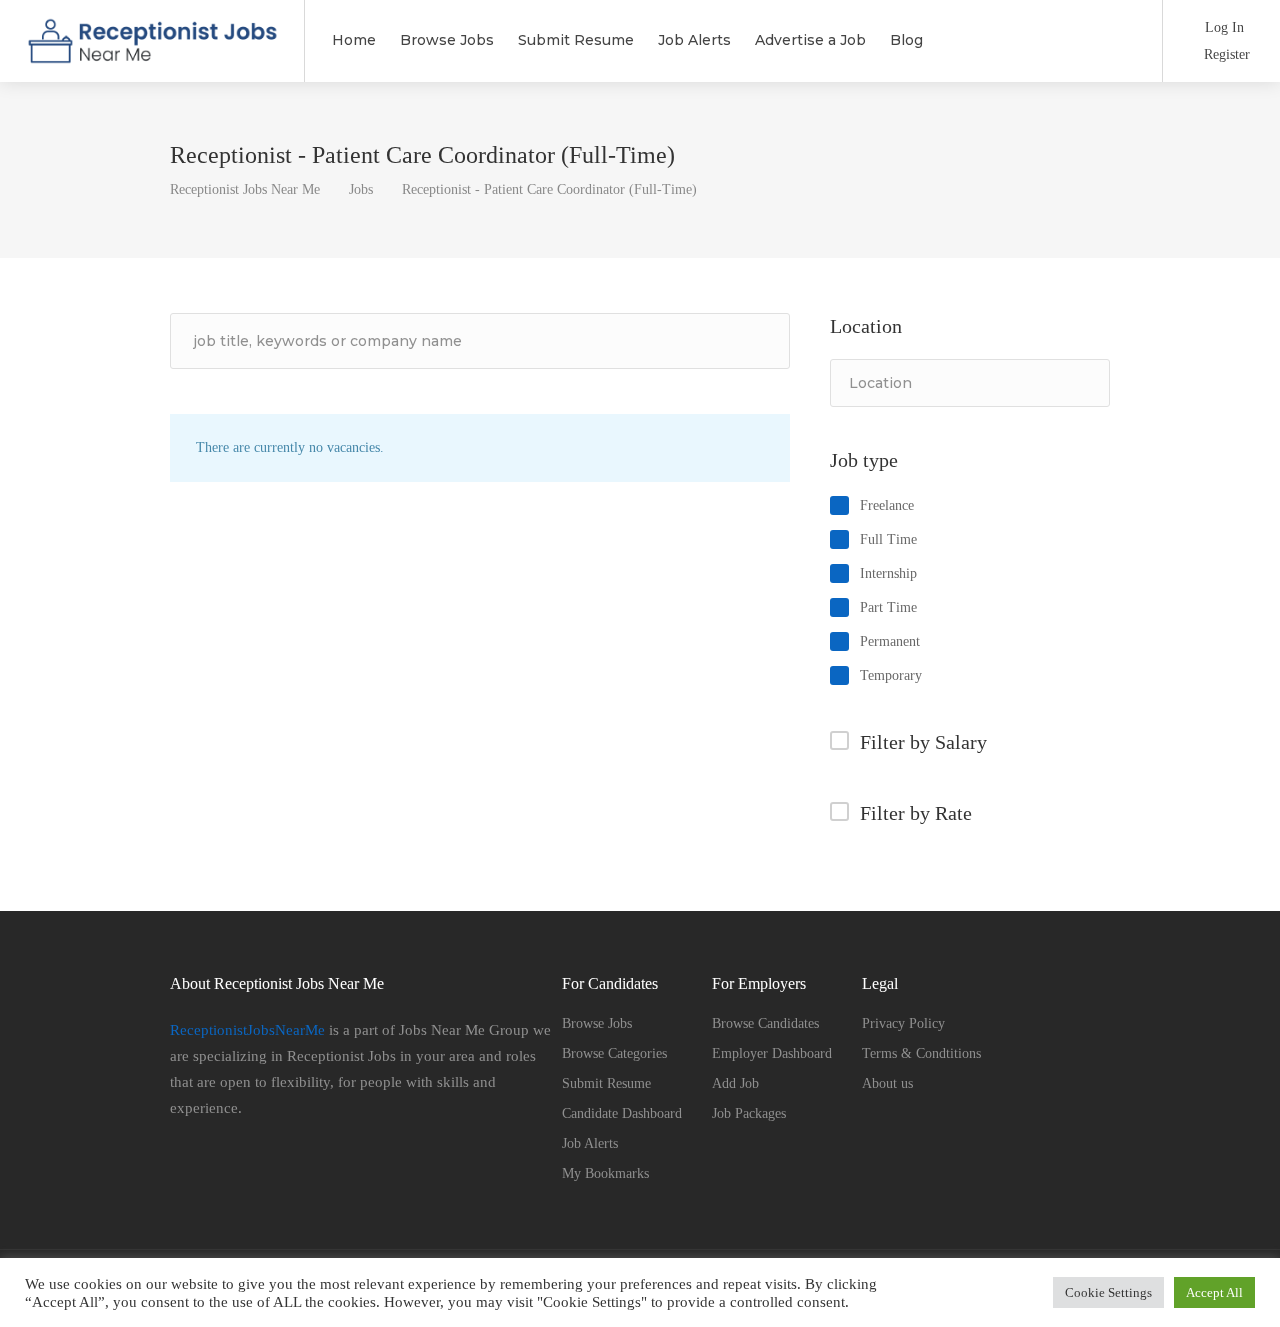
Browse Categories (614, 1053)
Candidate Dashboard (622, 1113)
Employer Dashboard (772, 1053)
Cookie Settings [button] (1108, 1292)
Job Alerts (694, 40)
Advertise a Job (810, 40)
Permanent (890, 641)
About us (887, 1083)
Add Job (735, 1083)
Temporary (891, 675)
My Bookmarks (605, 1173)
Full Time (888, 539)
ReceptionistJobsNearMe (249, 1030)
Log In (1222, 27)
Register (1225, 54)
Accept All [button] (1214, 1292)
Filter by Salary (923, 742)
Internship (888, 573)
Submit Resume (576, 40)
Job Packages (749, 1113)
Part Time (888, 607)
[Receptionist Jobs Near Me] (152, 54)
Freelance (887, 505)
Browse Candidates (765, 1023)
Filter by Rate (916, 813)
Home (354, 40)
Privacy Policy (903, 1023)
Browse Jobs (447, 40)
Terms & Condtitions (921, 1053)
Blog (906, 40)
